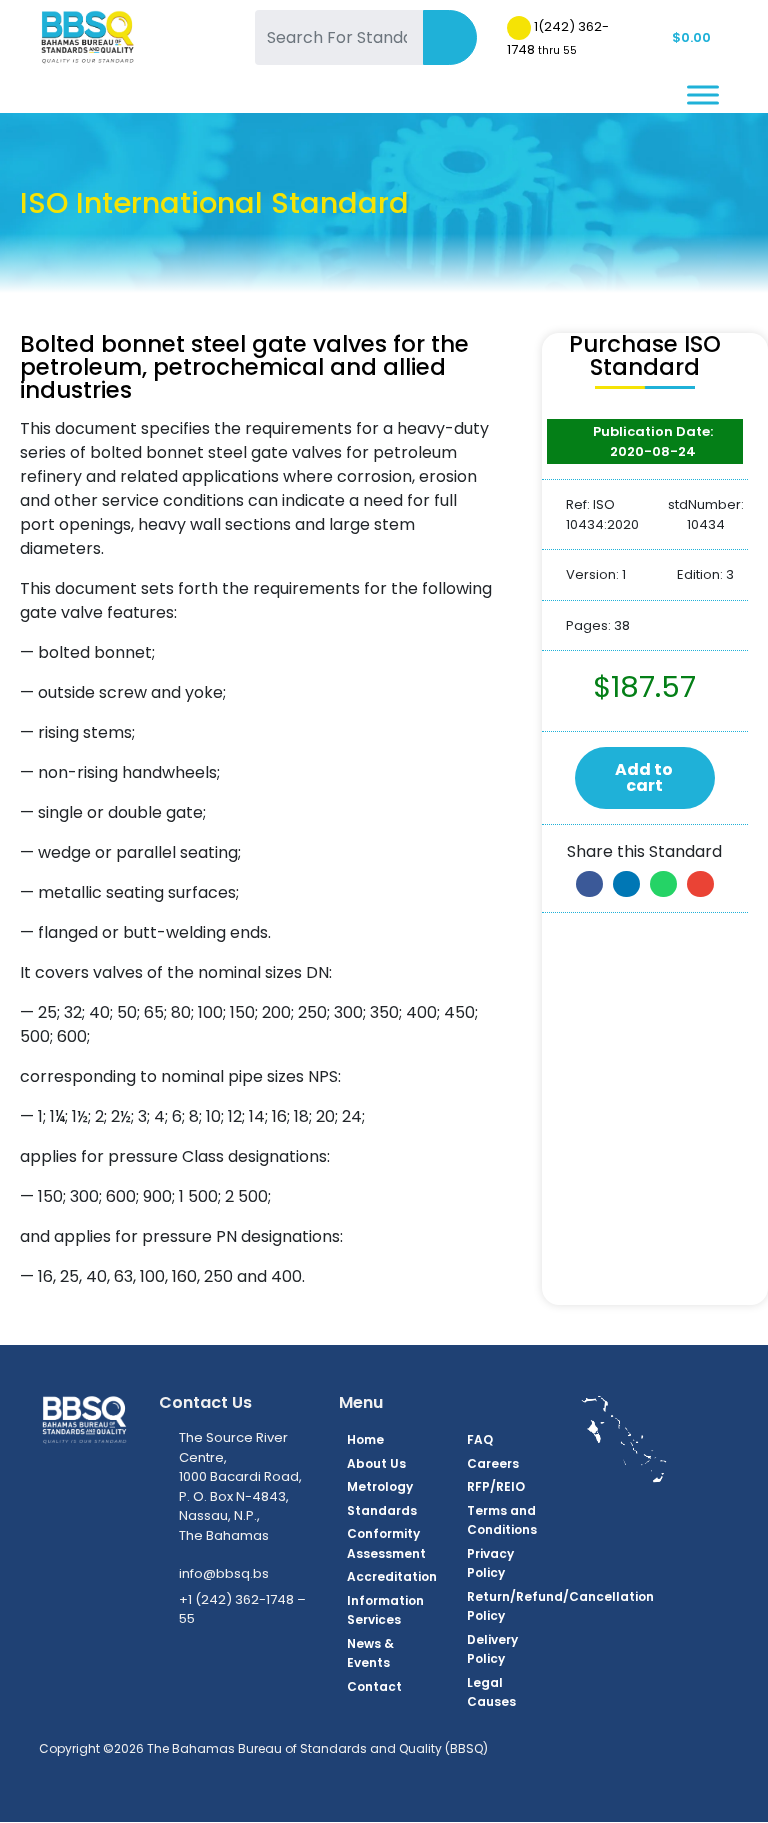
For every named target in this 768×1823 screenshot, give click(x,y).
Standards (382, 1510)
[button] (589, 884)
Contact (374, 1686)
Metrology (380, 1486)
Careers (493, 1463)
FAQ (480, 1439)
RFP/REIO (496, 1486)
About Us (376, 1463)
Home (365, 1439)
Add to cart (644, 777)
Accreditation (392, 1576)
